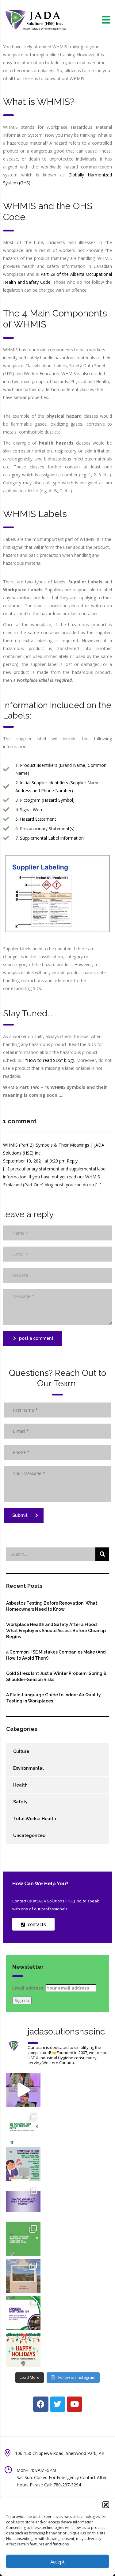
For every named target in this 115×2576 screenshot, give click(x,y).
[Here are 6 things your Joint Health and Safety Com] (23, 2239)
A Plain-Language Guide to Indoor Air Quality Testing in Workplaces (54, 1698)
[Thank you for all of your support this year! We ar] (23, 2350)
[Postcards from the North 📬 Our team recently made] (23, 2276)
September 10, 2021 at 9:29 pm (35, 1161)
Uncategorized (29, 1835)
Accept (57, 2562)
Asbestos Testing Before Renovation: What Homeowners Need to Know (52, 1606)
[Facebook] (41, 2404)
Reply (72, 1161)
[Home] (35, 19)
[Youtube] (75, 2404)
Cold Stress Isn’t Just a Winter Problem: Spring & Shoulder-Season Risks (56, 1676)
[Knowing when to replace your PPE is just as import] (23, 2127)
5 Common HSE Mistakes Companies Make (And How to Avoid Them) (56, 1655)
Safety (20, 1802)
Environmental (28, 1768)
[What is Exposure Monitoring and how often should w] (23, 2313)
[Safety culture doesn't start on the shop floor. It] (23, 2201)
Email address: (29, 1988)
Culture (21, 1751)
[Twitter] (58, 2404)
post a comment (36, 1338)
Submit (20, 1515)
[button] (106, 2505)
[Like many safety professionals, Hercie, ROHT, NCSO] (23, 2090)
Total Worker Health (34, 1819)
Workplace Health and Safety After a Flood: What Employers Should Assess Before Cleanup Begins (56, 1631)
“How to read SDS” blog (49, 1060)
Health (20, 1785)
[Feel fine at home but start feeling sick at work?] (23, 2164)
